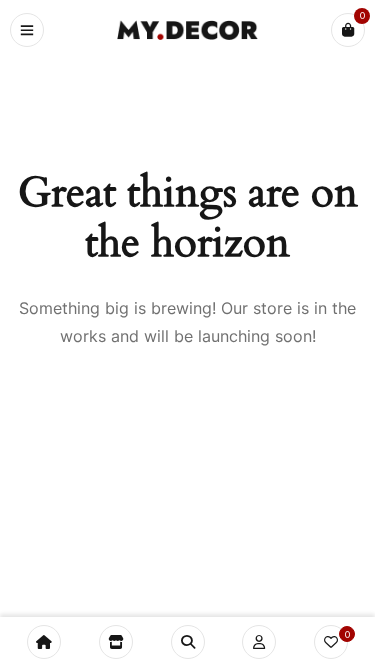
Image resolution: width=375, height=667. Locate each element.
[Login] (259, 642)
